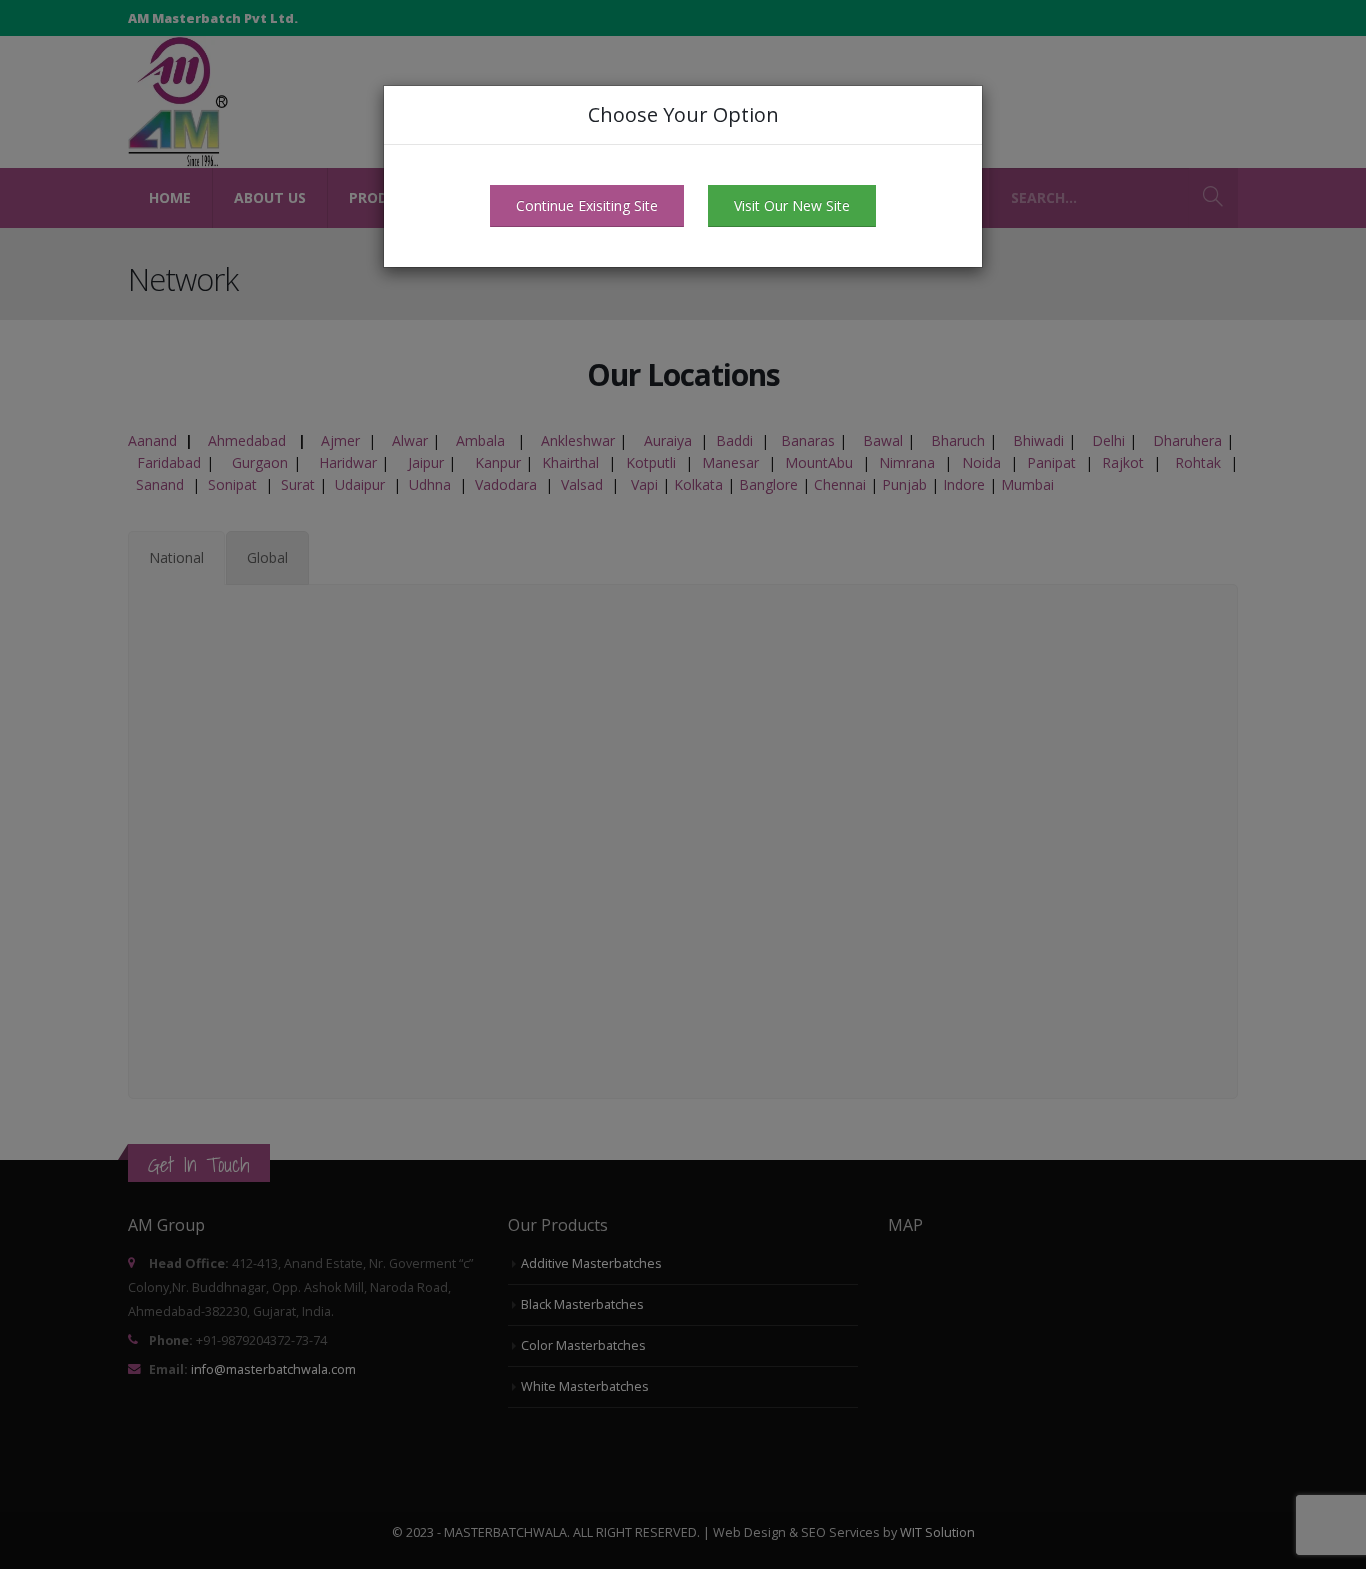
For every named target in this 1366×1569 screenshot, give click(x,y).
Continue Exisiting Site (587, 205)
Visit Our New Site (792, 205)
